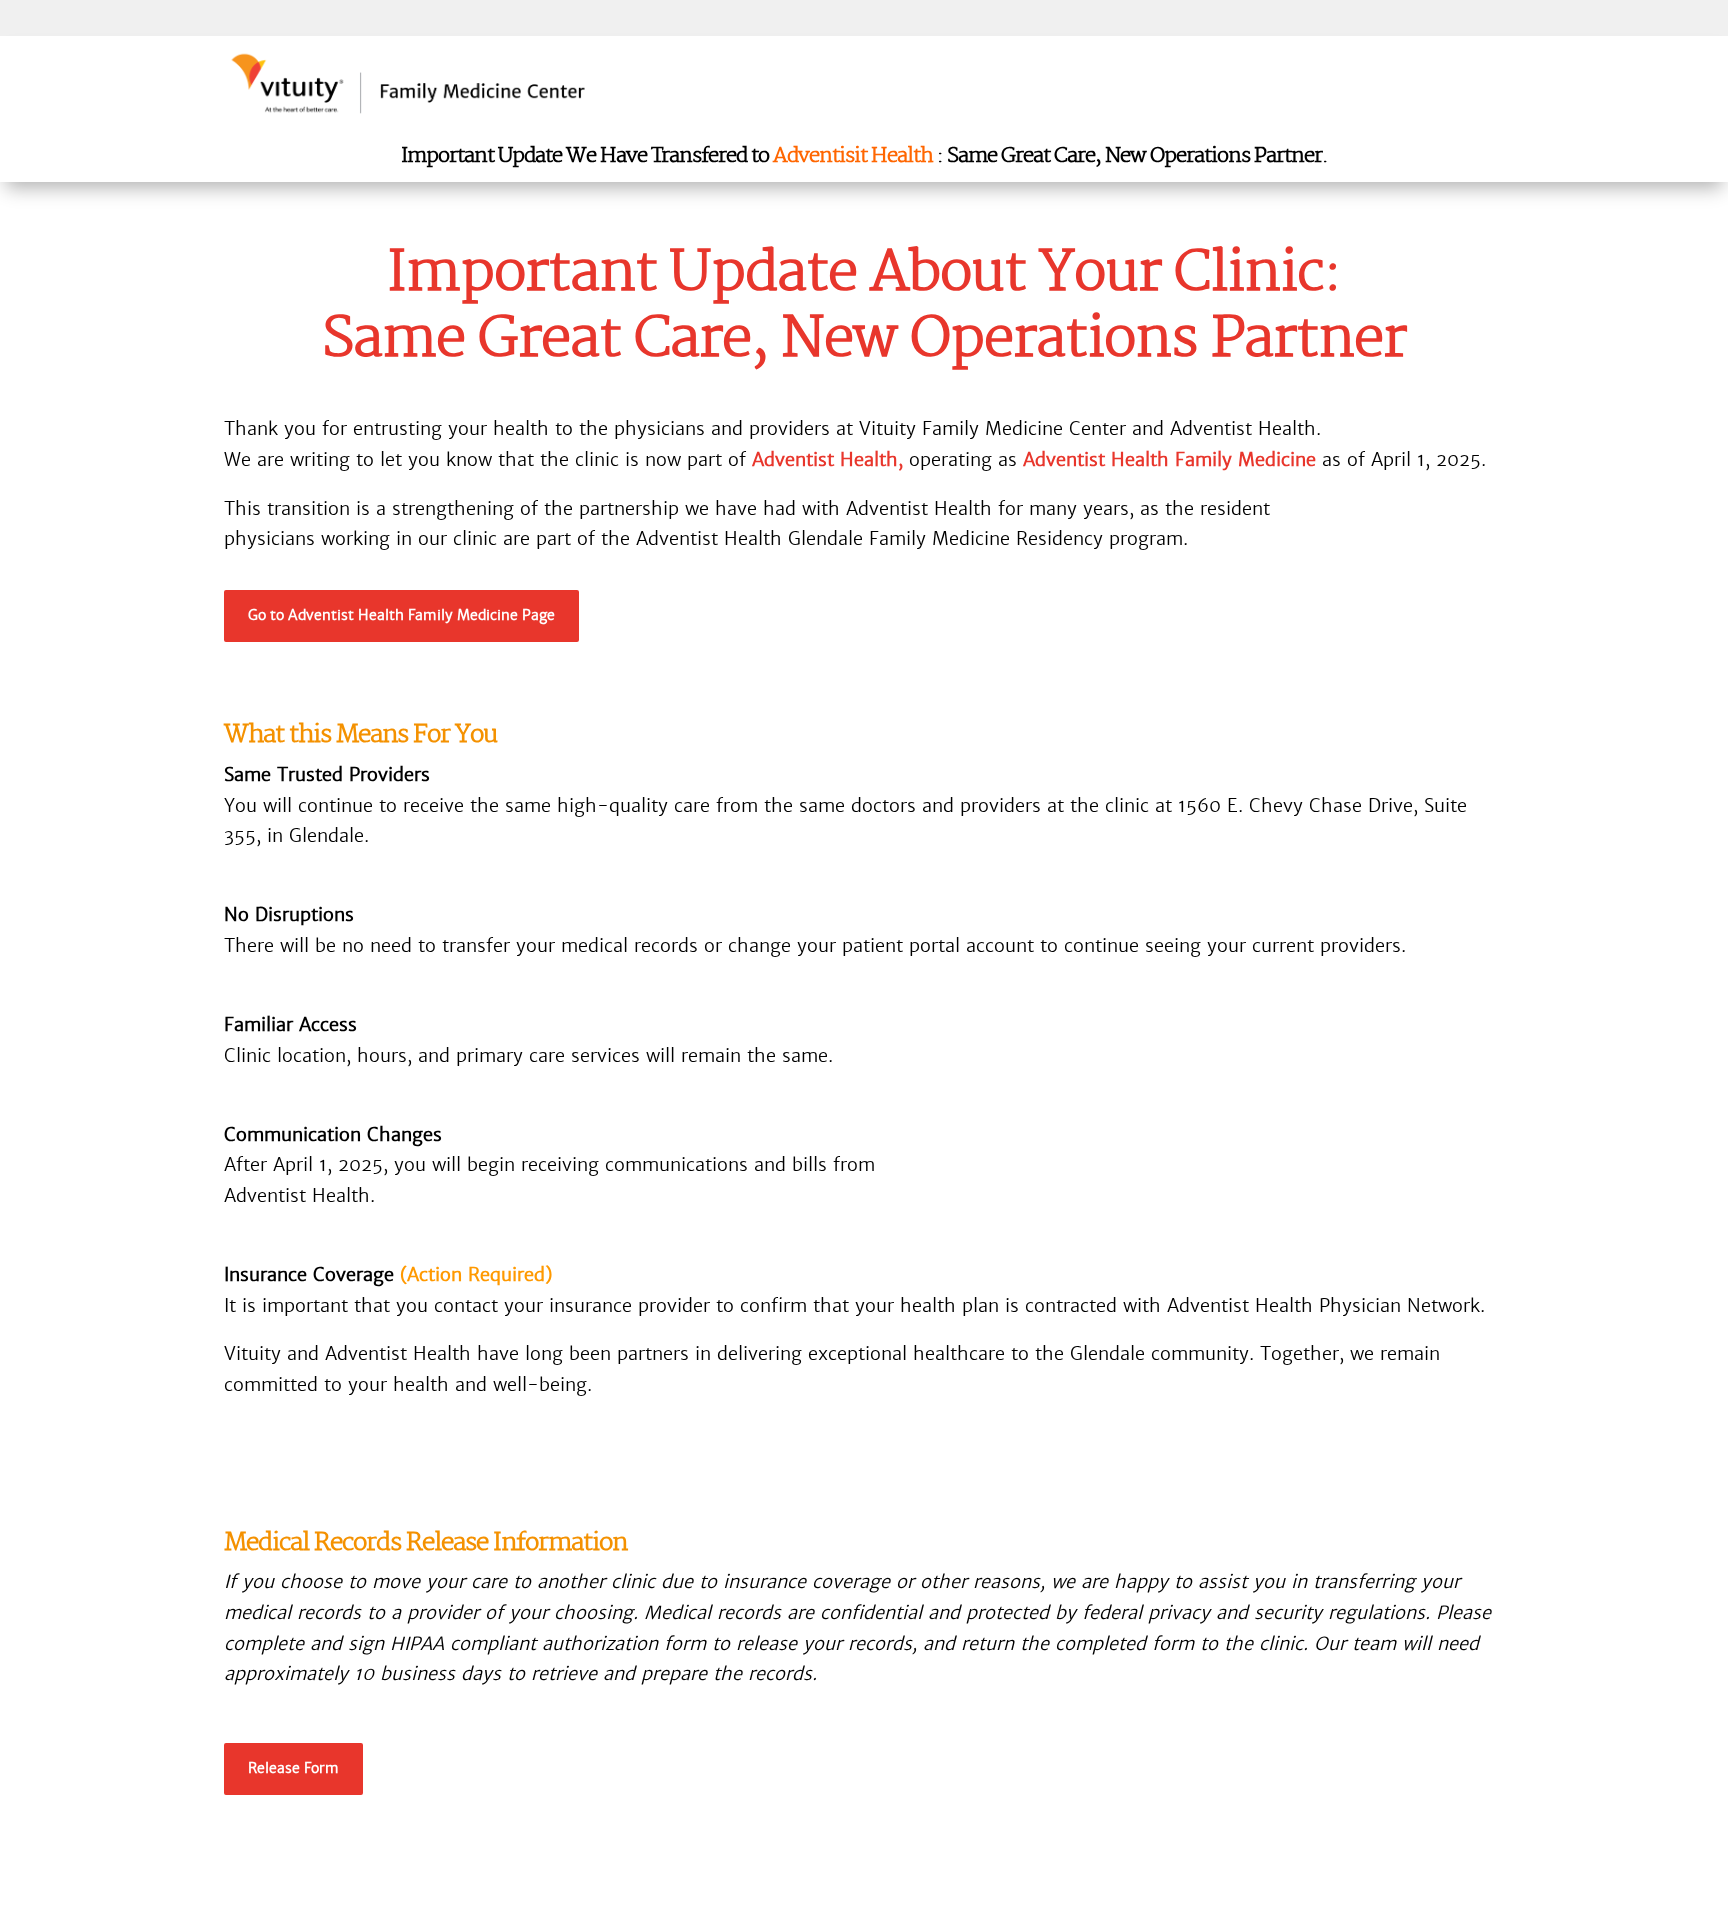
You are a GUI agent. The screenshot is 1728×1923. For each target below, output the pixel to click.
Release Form (293, 1768)
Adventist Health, (827, 459)
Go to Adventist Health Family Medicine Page (401, 615)
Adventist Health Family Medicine (1169, 459)
